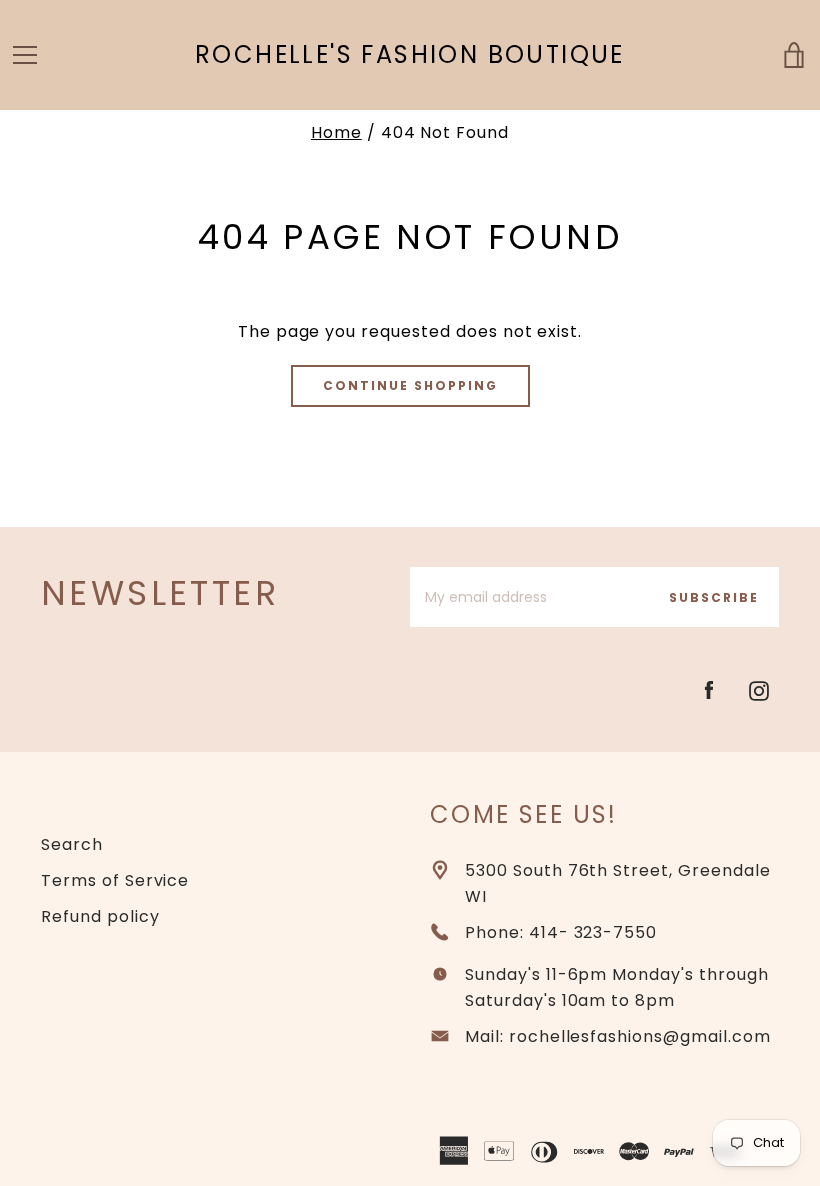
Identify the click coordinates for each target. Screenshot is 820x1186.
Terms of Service (115, 880)
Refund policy (100, 916)
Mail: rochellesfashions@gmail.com (618, 1036)
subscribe (714, 597)
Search (72, 844)
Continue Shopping (410, 385)
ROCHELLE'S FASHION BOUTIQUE (410, 55)
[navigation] (25, 55)
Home (336, 132)
